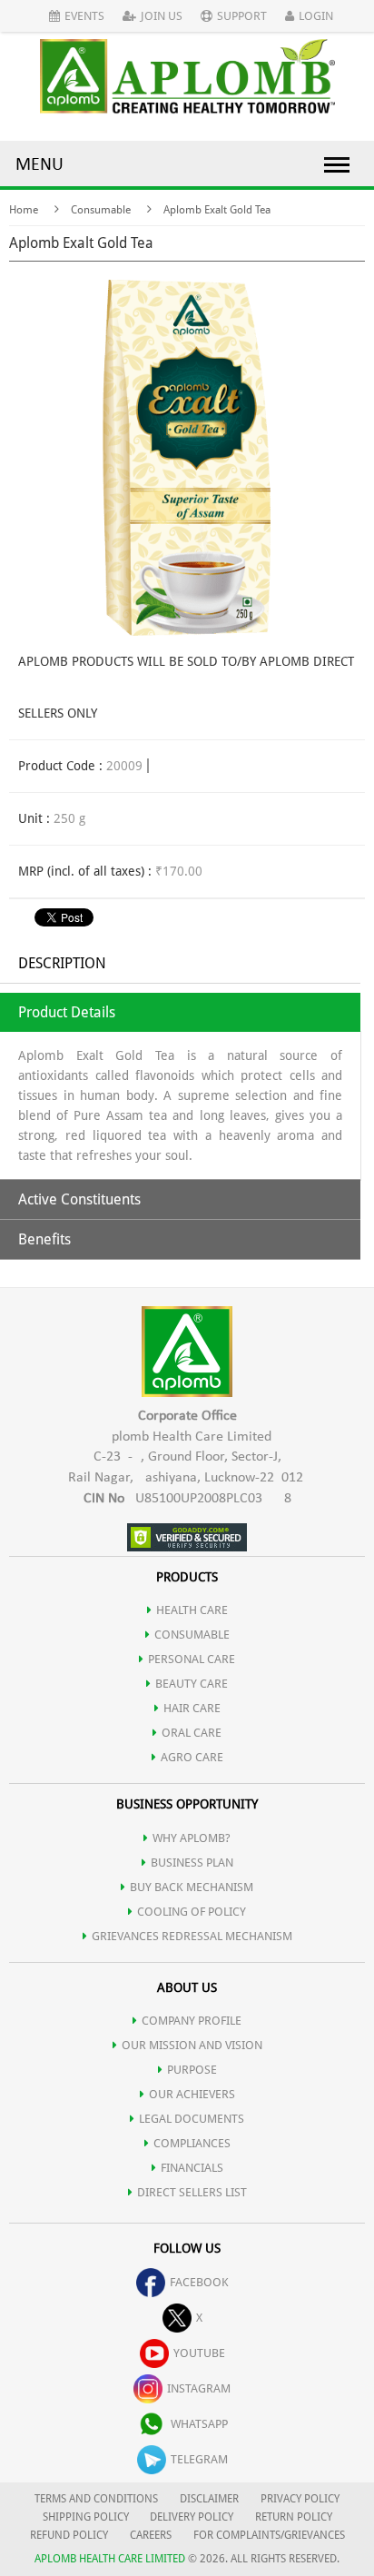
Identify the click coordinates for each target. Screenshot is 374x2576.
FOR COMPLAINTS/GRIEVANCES (269, 2535)
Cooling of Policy (192, 1912)
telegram (199, 2459)
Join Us (162, 16)
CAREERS (151, 2535)
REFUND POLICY (69, 2535)
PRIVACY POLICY (300, 2499)
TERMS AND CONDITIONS (96, 2499)
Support (242, 16)
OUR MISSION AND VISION (192, 2045)
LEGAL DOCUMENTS (192, 2119)
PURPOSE (192, 2070)
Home (24, 210)
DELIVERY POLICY (192, 2517)
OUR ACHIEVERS (192, 2094)
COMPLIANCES (192, 2143)
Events (84, 16)
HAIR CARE (192, 1708)
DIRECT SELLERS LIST (192, 2192)
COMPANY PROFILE (192, 2021)
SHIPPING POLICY (87, 2517)
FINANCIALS (192, 2168)
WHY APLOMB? (192, 1838)
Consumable (101, 210)
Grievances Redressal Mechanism (192, 1936)
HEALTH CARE (192, 1610)
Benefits (44, 1239)
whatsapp (199, 2424)
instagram (199, 2388)
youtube (199, 2353)
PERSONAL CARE (192, 1659)
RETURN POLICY (294, 2517)
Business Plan (192, 1863)
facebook (199, 2282)
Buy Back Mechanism (192, 1887)
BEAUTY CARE (192, 1684)
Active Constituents (79, 1199)
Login (316, 16)
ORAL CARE (192, 1733)
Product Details (67, 1012)
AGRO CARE (192, 1757)
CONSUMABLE (192, 1635)
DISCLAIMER (209, 2499)
